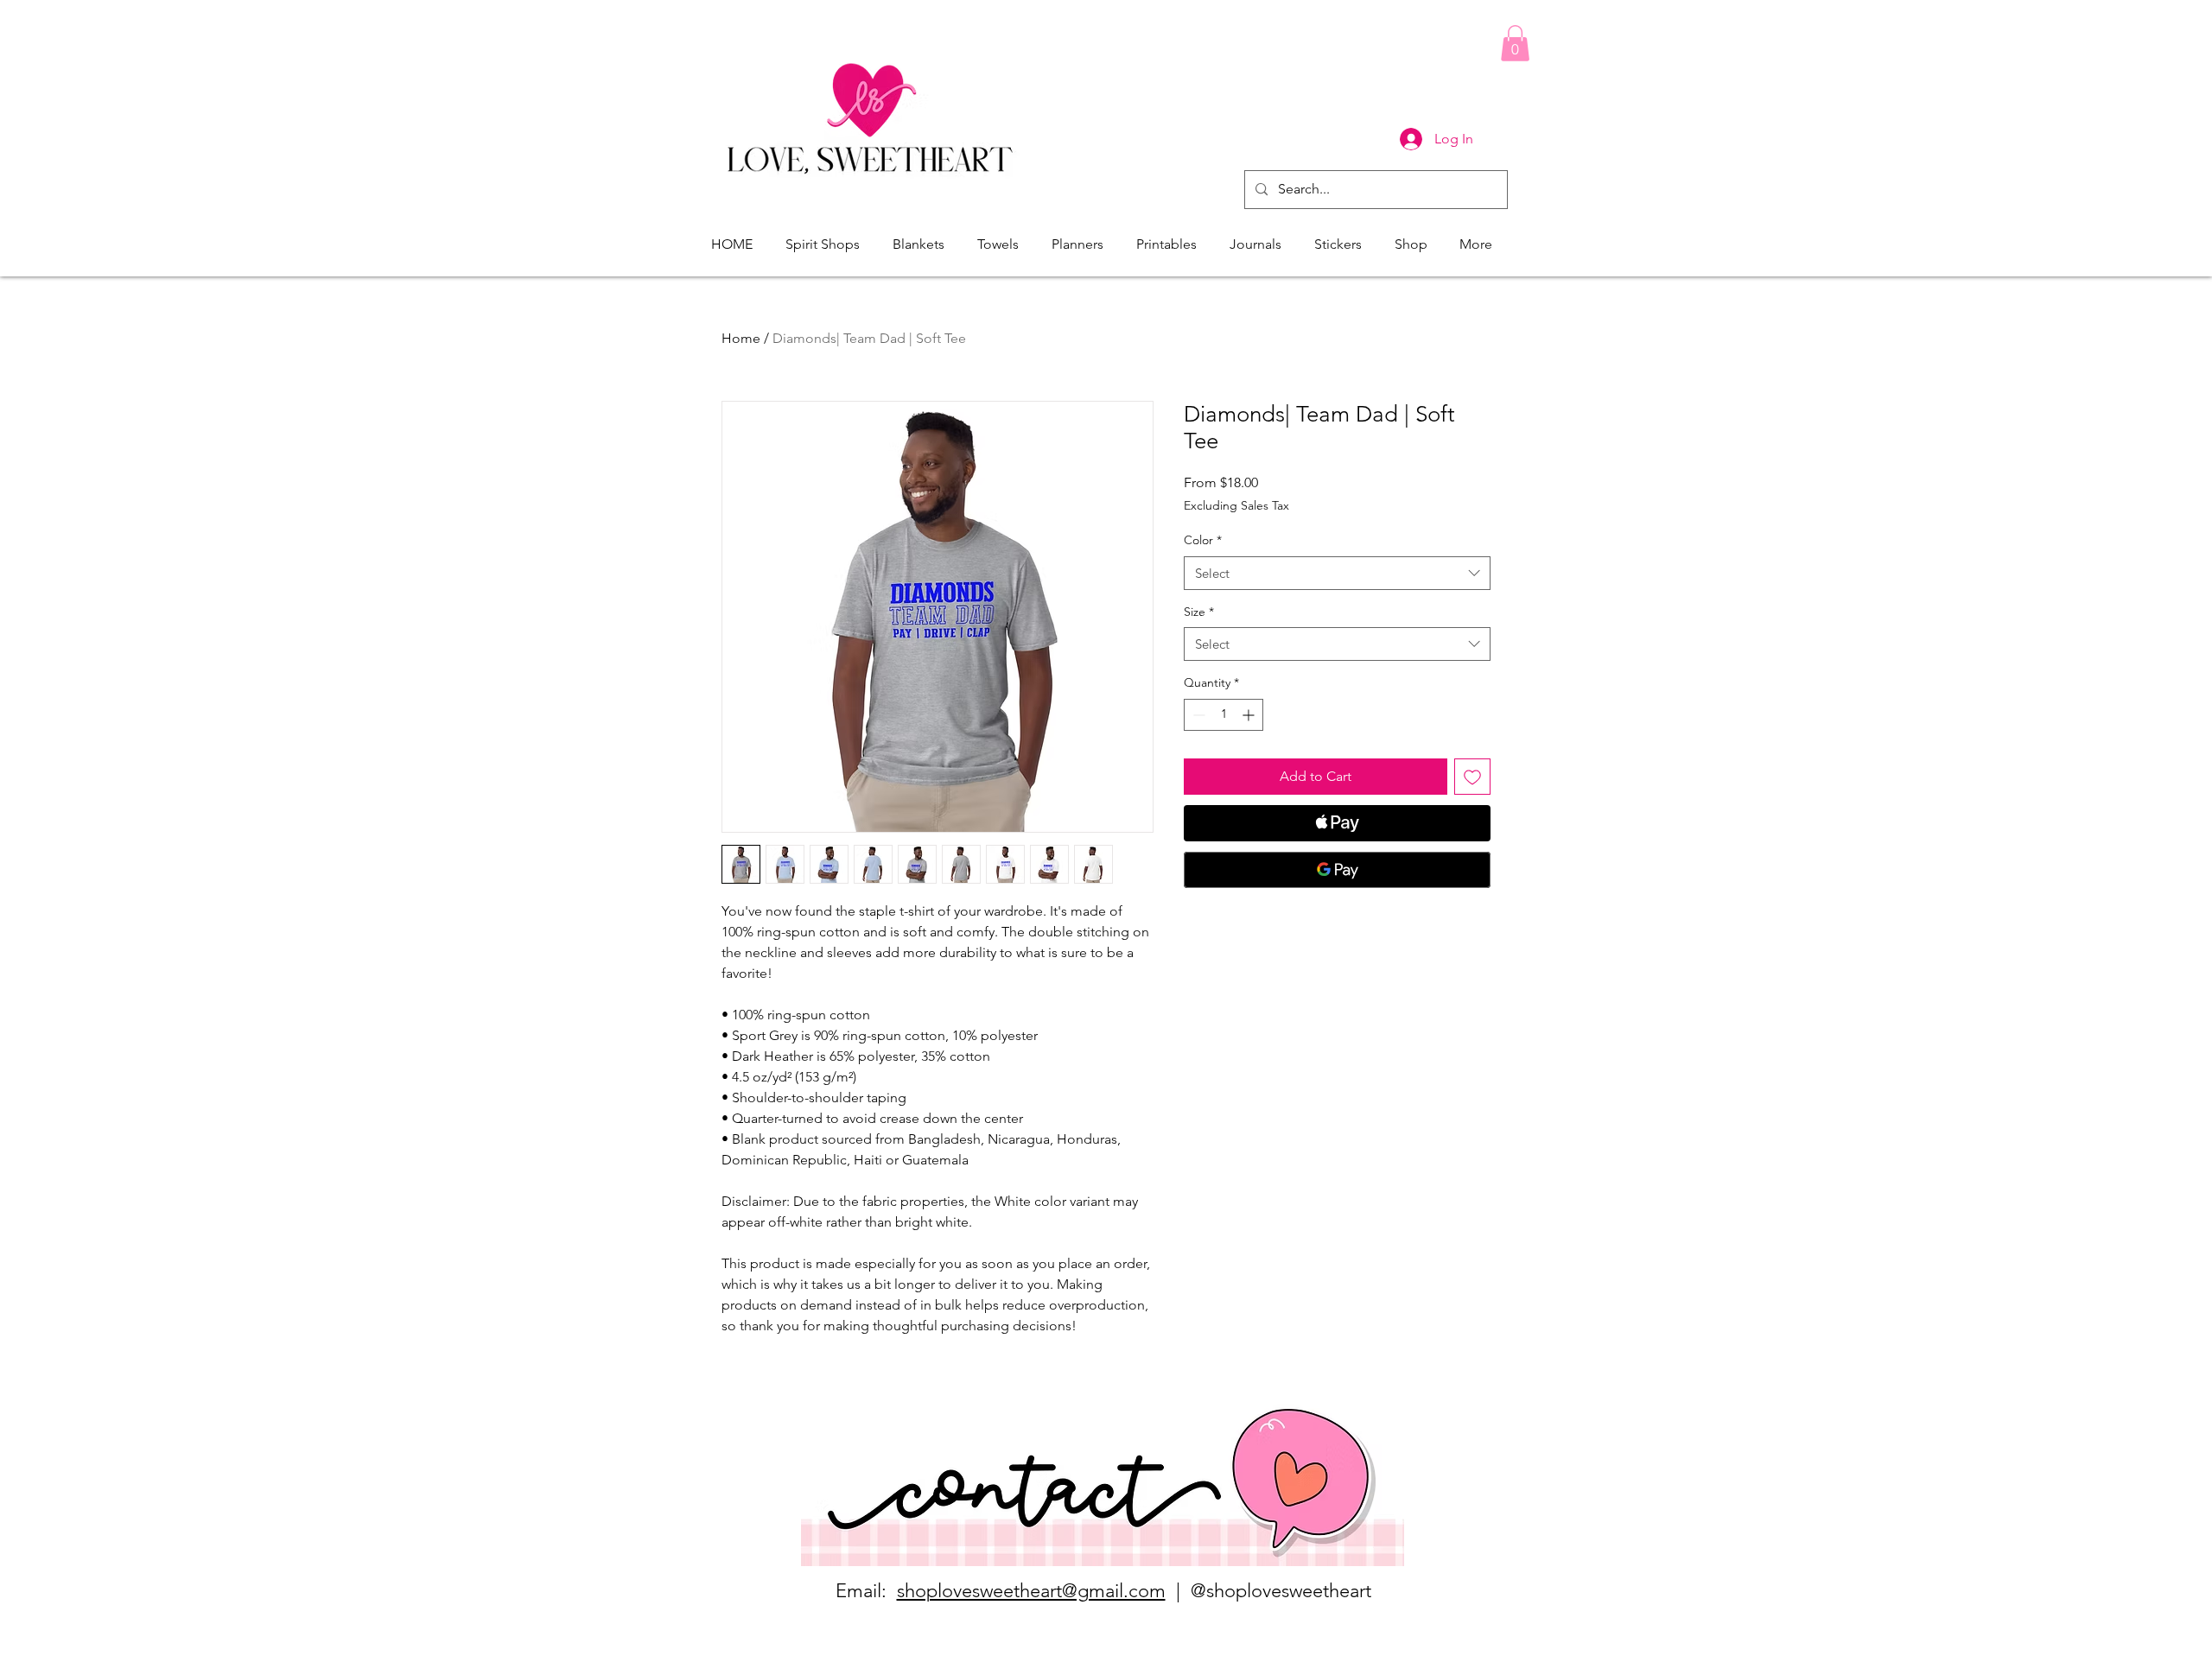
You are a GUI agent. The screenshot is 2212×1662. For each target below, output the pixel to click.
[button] (1515, 43)
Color (1203, 540)
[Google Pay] (1337, 870)
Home (741, 338)
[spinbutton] (1224, 715)
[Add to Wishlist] (1472, 777)
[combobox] (1337, 573)
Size (1199, 612)
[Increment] (1250, 715)
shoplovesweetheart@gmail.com (1031, 1591)
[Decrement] (1197, 715)
